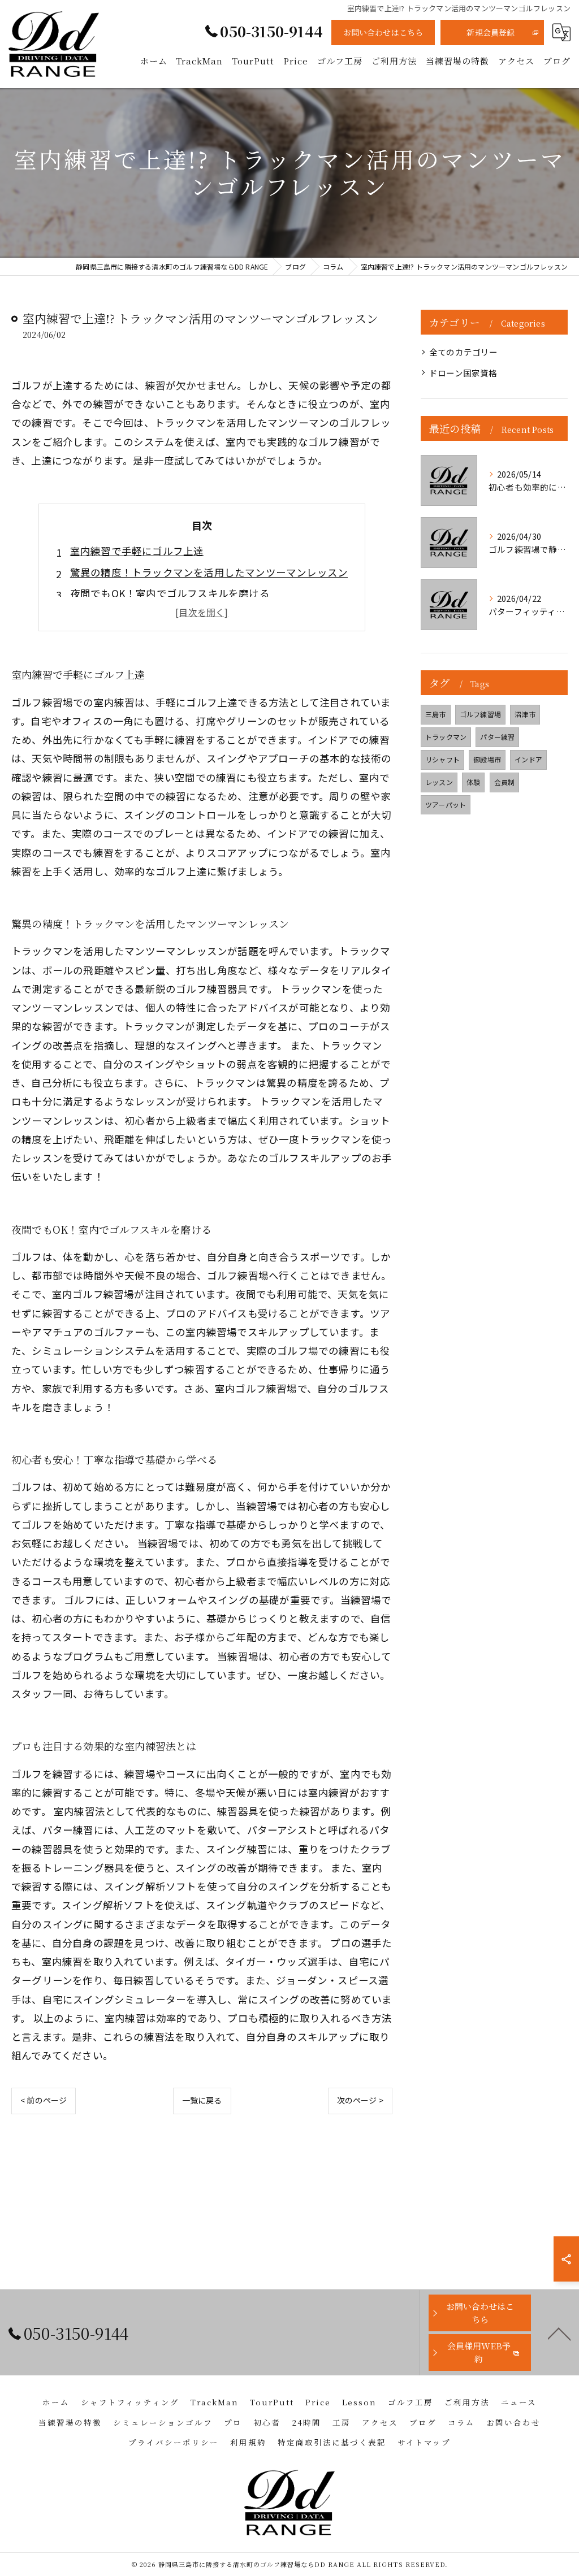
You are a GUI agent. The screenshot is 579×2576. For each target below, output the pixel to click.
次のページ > (360, 2100)
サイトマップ (424, 2442)
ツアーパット (446, 805)
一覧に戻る (202, 2100)
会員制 (505, 782)
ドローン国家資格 (463, 373)
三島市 (436, 714)
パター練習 (497, 737)
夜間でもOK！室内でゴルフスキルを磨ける (170, 593)
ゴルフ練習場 (480, 714)
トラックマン (446, 737)
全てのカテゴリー (464, 352)
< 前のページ (44, 2100)
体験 (473, 782)
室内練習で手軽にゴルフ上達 (137, 551)
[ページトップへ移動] (559, 2333)
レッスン (439, 782)
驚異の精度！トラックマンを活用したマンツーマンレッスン (209, 572)
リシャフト (442, 759)
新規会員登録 (491, 32)
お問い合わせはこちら (383, 32)
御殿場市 (487, 759)
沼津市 (525, 714)
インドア (528, 759)
